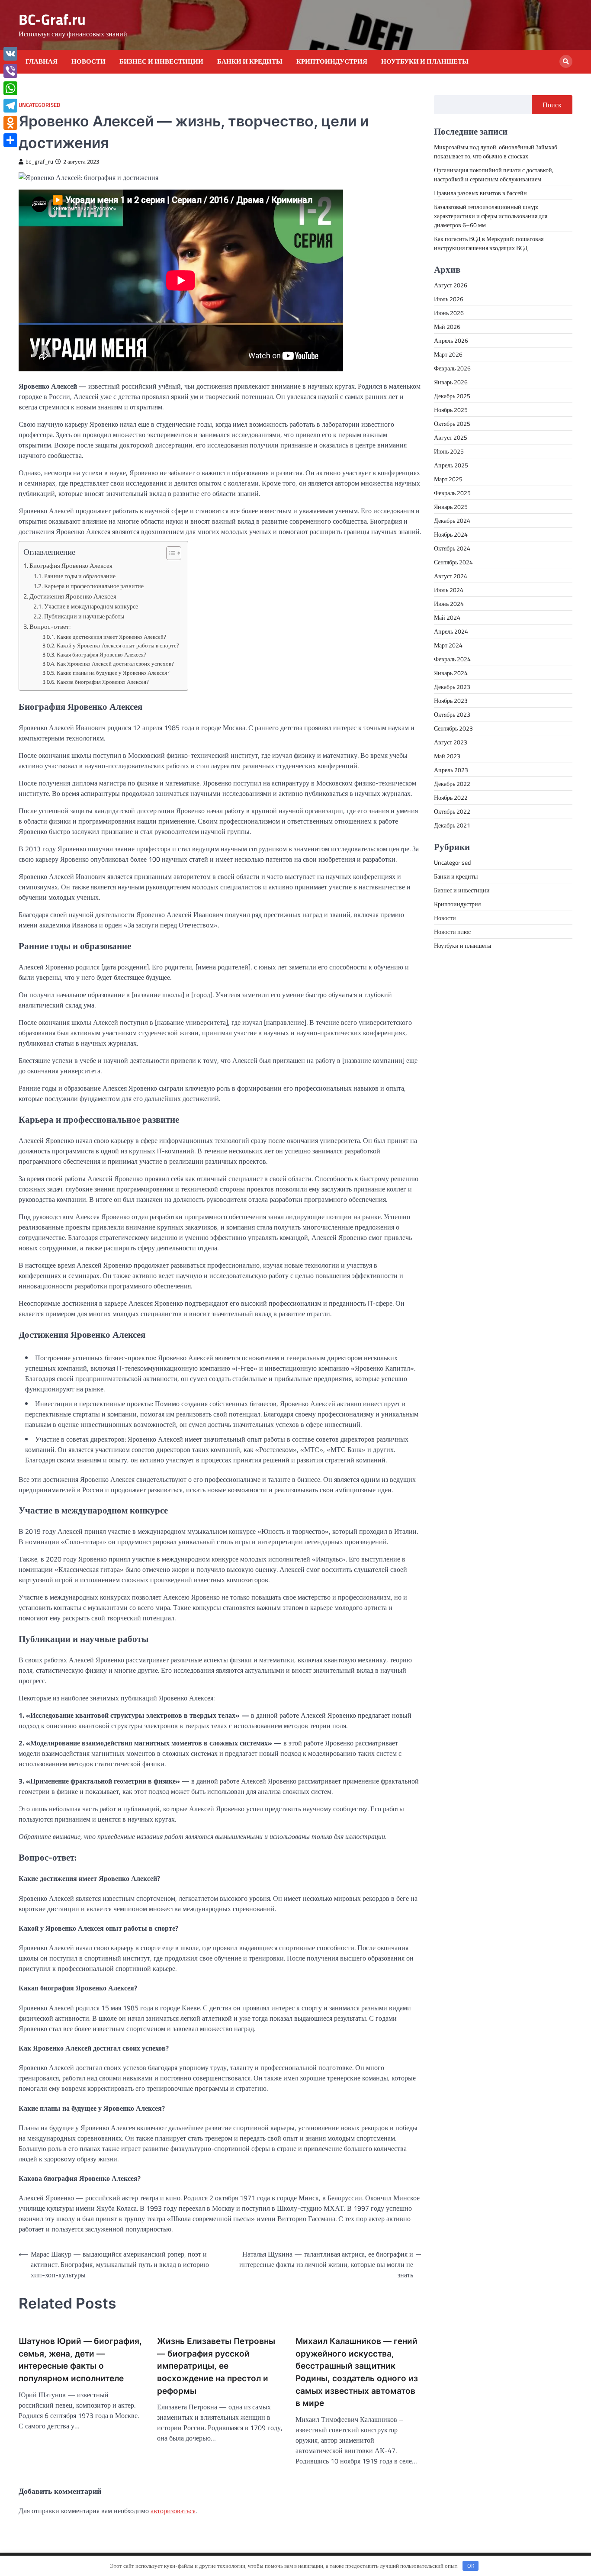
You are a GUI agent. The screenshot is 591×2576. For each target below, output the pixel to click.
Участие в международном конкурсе (91, 606)
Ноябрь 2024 (451, 534)
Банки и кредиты (250, 61)
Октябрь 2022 (452, 811)
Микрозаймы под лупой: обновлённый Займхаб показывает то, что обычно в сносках (496, 151)
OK (471, 2566)
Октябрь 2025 (452, 423)
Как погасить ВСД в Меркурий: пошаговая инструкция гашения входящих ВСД (489, 243)
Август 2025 (451, 437)
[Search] (566, 61)
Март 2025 (448, 479)
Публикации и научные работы (84, 616)
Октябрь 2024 (452, 548)
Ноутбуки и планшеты (425, 61)
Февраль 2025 (452, 493)
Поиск (552, 105)
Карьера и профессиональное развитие (94, 586)
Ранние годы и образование (80, 576)
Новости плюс (452, 932)
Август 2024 (451, 576)
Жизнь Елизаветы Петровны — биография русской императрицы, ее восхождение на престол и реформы (216, 2366)
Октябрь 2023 (452, 714)
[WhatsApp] (10, 88)
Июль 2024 (449, 590)
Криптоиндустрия (332, 61)
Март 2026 (448, 354)
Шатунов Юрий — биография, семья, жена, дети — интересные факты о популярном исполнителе (80, 2360)
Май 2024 (447, 617)
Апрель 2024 (451, 631)
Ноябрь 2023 (451, 700)
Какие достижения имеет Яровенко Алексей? (111, 637)
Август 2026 (451, 285)
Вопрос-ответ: (50, 626)
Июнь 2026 (449, 313)
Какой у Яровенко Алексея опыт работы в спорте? (118, 645)
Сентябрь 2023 (453, 728)
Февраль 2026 (452, 368)
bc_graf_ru (39, 162)
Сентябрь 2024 (453, 562)
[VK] (10, 54)
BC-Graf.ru (52, 19)
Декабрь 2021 (452, 825)
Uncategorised (39, 105)
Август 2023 (451, 742)
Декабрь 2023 (452, 687)
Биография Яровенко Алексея (71, 565)
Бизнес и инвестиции (161, 61)
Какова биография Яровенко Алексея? (103, 682)
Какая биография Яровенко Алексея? (101, 654)
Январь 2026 (451, 382)
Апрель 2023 (451, 770)
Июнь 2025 (449, 451)
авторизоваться (173, 2511)
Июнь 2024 (449, 604)
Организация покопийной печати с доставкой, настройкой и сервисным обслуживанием (494, 174)
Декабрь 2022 (452, 784)
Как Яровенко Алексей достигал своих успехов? (115, 663)
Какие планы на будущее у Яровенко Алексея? (113, 673)
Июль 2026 (449, 299)
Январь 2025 (451, 507)
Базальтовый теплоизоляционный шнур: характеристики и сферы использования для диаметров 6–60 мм (491, 216)
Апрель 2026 (451, 340)
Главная (42, 61)
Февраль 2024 (452, 659)
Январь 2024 (451, 673)
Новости (88, 61)
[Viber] (10, 71)
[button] (169, 553)
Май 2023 (447, 756)
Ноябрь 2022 (451, 797)
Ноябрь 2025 (451, 410)
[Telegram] (10, 106)
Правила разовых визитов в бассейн (480, 193)
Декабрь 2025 (452, 396)
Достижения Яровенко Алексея (73, 596)
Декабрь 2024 (452, 520)
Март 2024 (448, 645)
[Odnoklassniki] (10, 123)
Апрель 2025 (451, 465)
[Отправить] (10, 140)
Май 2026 (447, 327)
